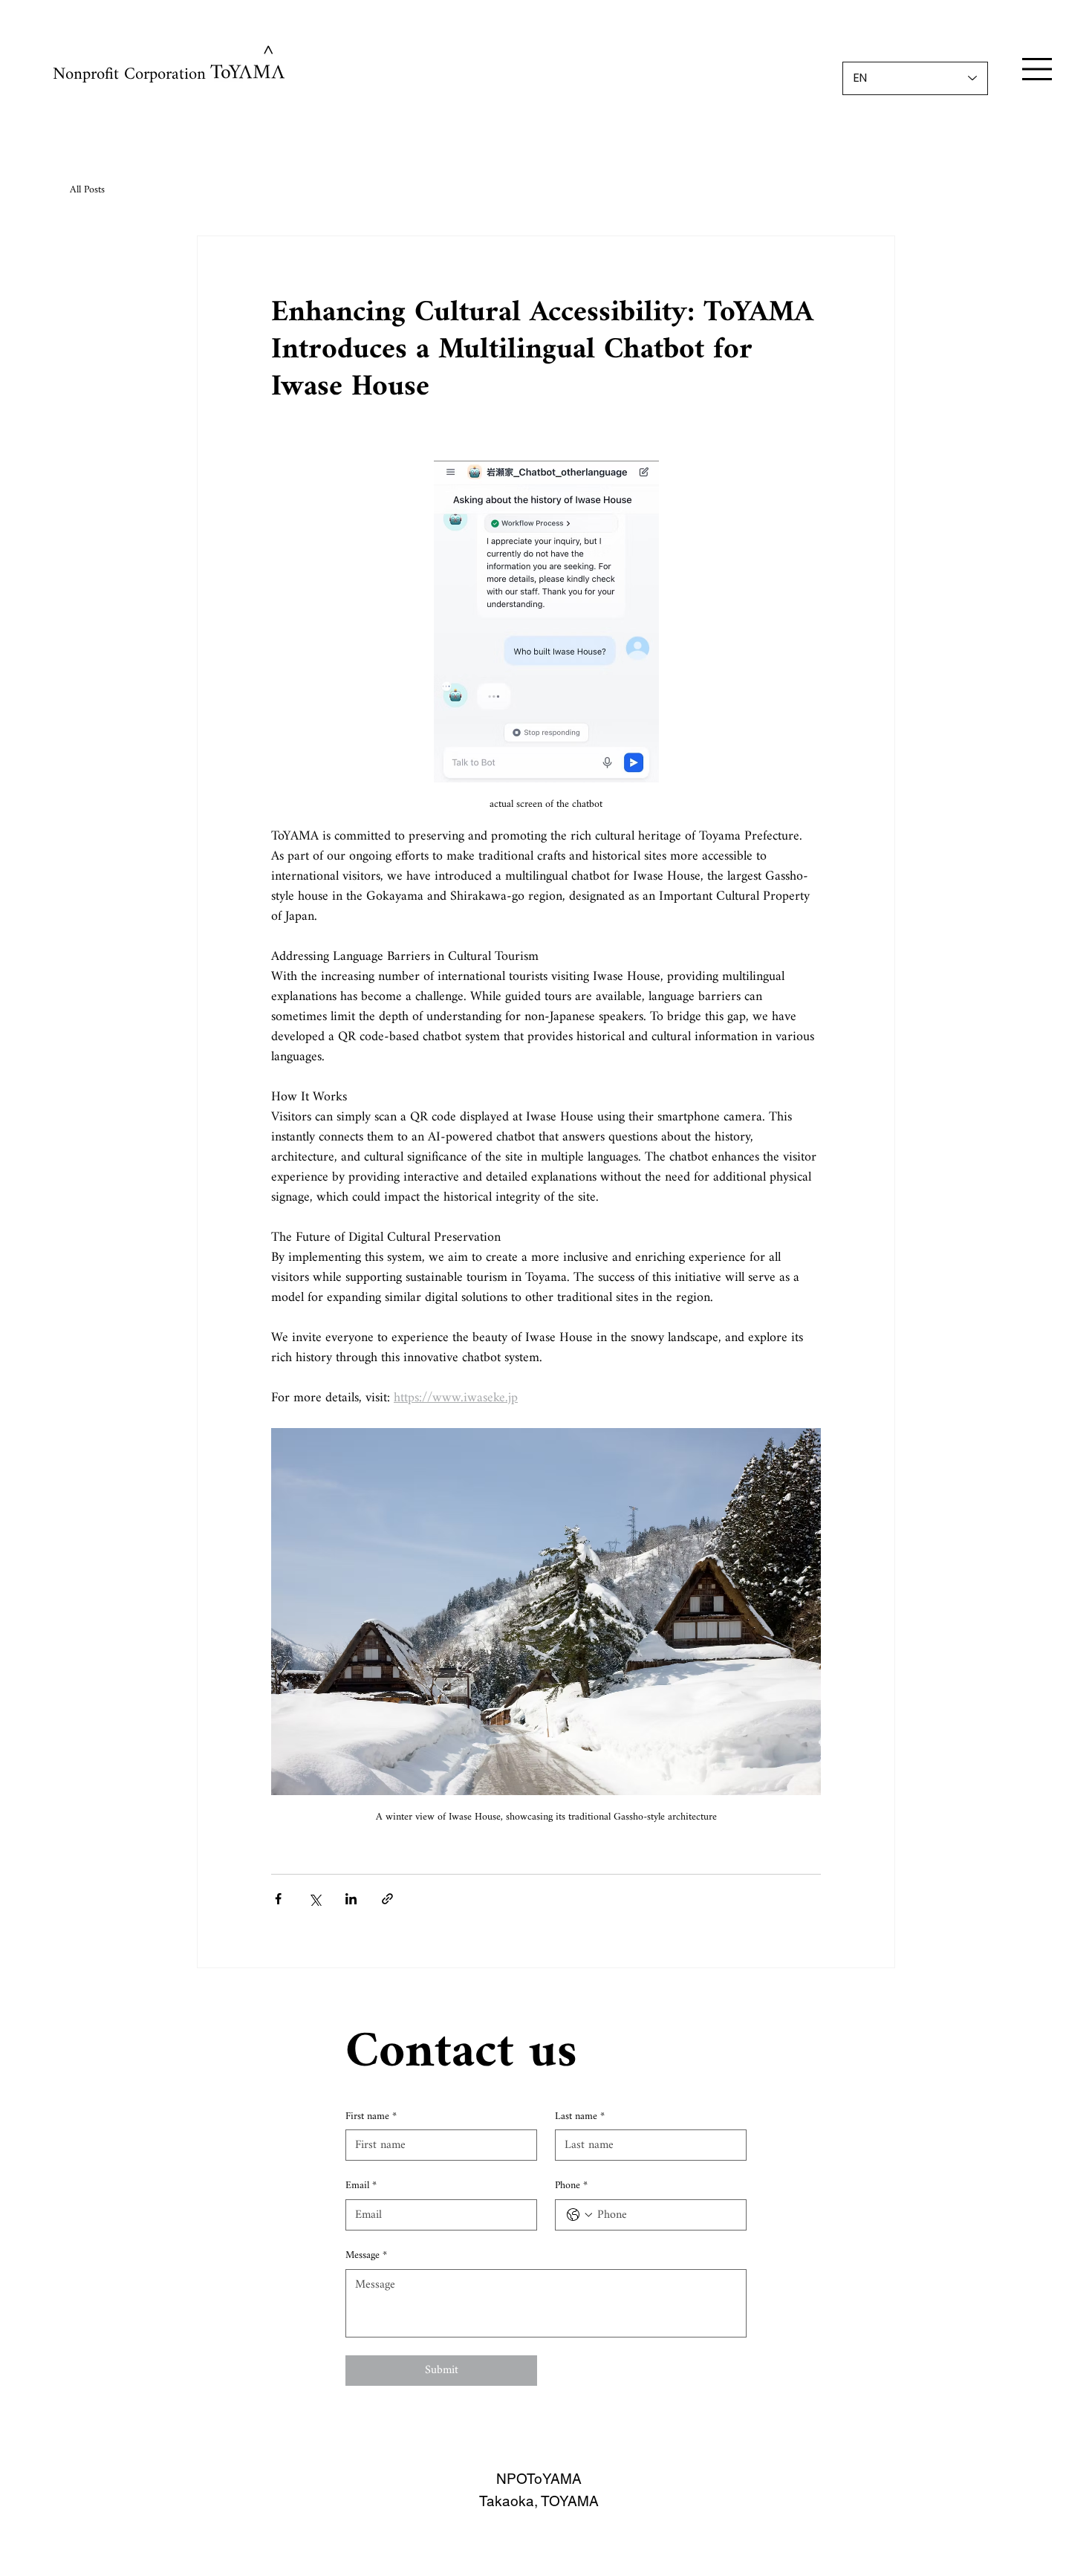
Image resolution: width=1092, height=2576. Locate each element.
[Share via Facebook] (278, 1899)
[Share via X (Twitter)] (315, 1899)
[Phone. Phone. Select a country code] (579, 2215)
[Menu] (1037, 69)
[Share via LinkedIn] (351, 1899)
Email (361, 2186)
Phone (571, 2186)
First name (371, 2117)
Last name (580, 2117)
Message (366, 2256)
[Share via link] (387, 1899)
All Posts (87, 190)
